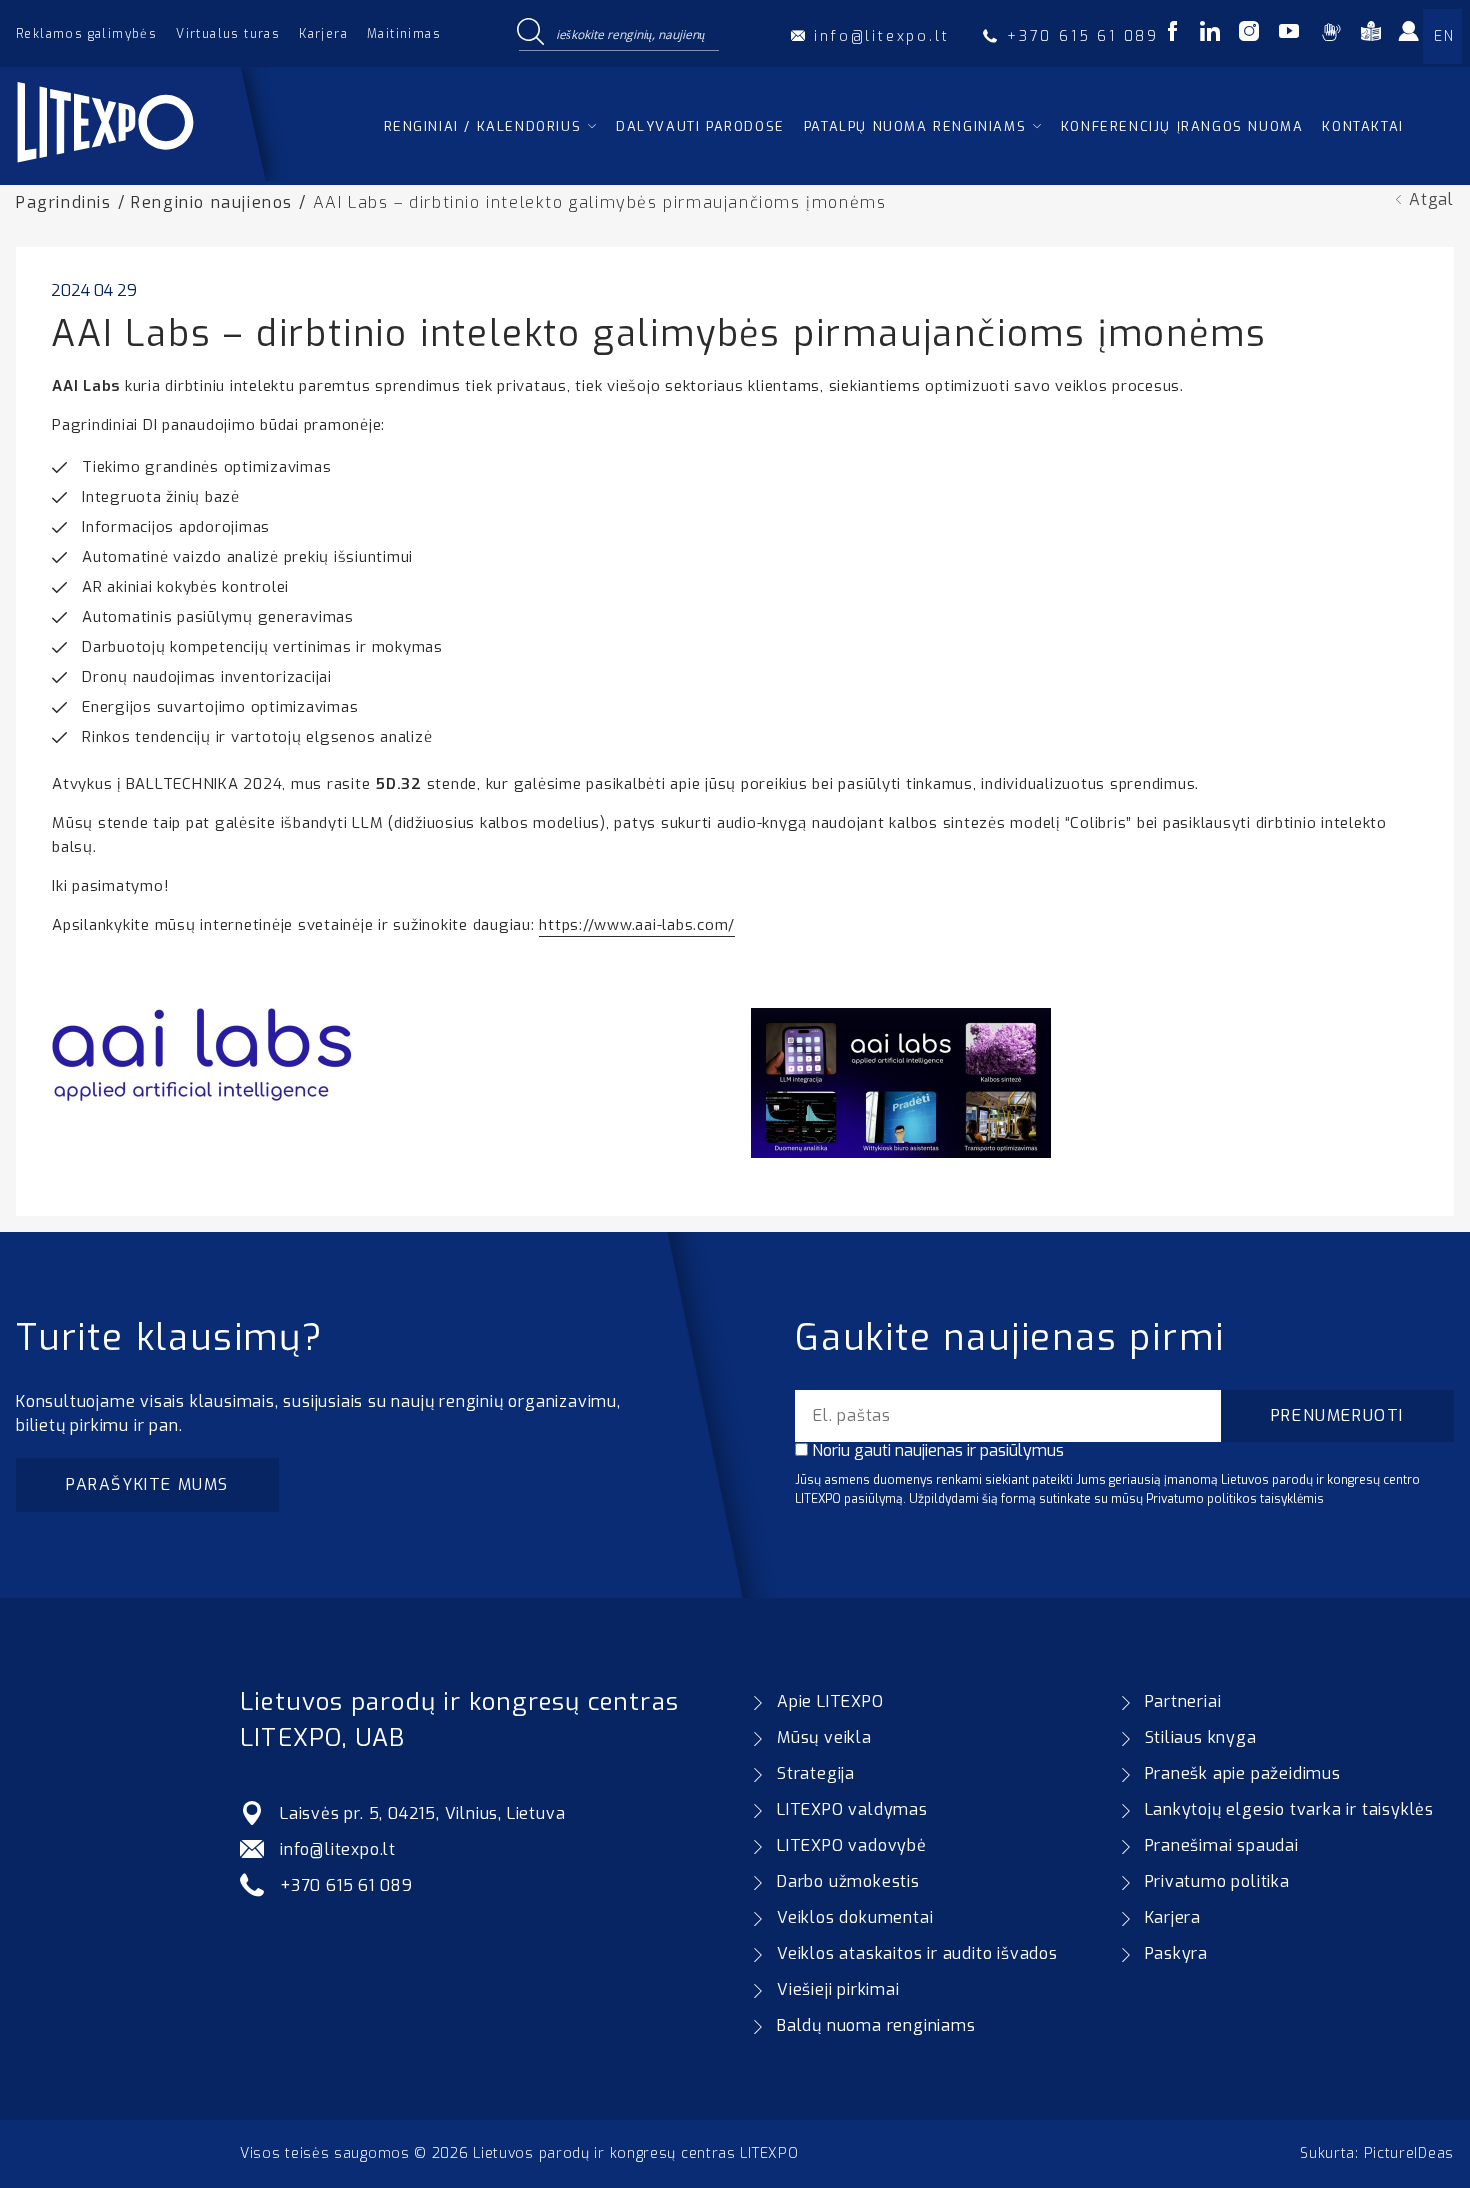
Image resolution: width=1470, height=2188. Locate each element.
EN (1444, 36)
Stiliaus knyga (1201, 1737)
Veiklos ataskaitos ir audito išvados (917, 1953)
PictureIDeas (1409, 2153)
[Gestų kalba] (1330, 34)
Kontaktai (1362, 126)
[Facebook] (1172, 34)
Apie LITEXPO (830, 1701)
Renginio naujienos (212, 202)
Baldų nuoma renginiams (876, 2025)
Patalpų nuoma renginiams (915, 126)
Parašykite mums (147, 1484)
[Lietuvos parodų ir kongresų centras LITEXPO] (152, 175)
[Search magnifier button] (530, 33)
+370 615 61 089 (346, 1885)
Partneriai (1183, 1701)
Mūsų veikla (824, 1737)
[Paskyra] (1414, 38)
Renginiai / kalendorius (483, 126)
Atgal (1431, 199)
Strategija (816, 1773)
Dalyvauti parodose (700, 126)
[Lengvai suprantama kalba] (1371, 34)
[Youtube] (1289, 34)
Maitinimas (404, 34)
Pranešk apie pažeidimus (1243, 1773)
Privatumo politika (1217, 1881)
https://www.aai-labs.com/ (637, 925)
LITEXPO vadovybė (852, 1845)
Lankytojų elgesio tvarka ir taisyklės (1290, 1809)
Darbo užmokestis (848, 1881)
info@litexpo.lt (338, 1849)
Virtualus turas (228, 34)
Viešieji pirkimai (838, 1989)
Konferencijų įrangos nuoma (1182, 126)
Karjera (323, 34)
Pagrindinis (64, 202)
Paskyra (1177, 1953)
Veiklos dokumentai (855, 1917)
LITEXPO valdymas (852, 1809)
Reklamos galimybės (86, 34)
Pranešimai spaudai (1222, 1845)
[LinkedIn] (1210, 34)
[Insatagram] (1249, 34)
